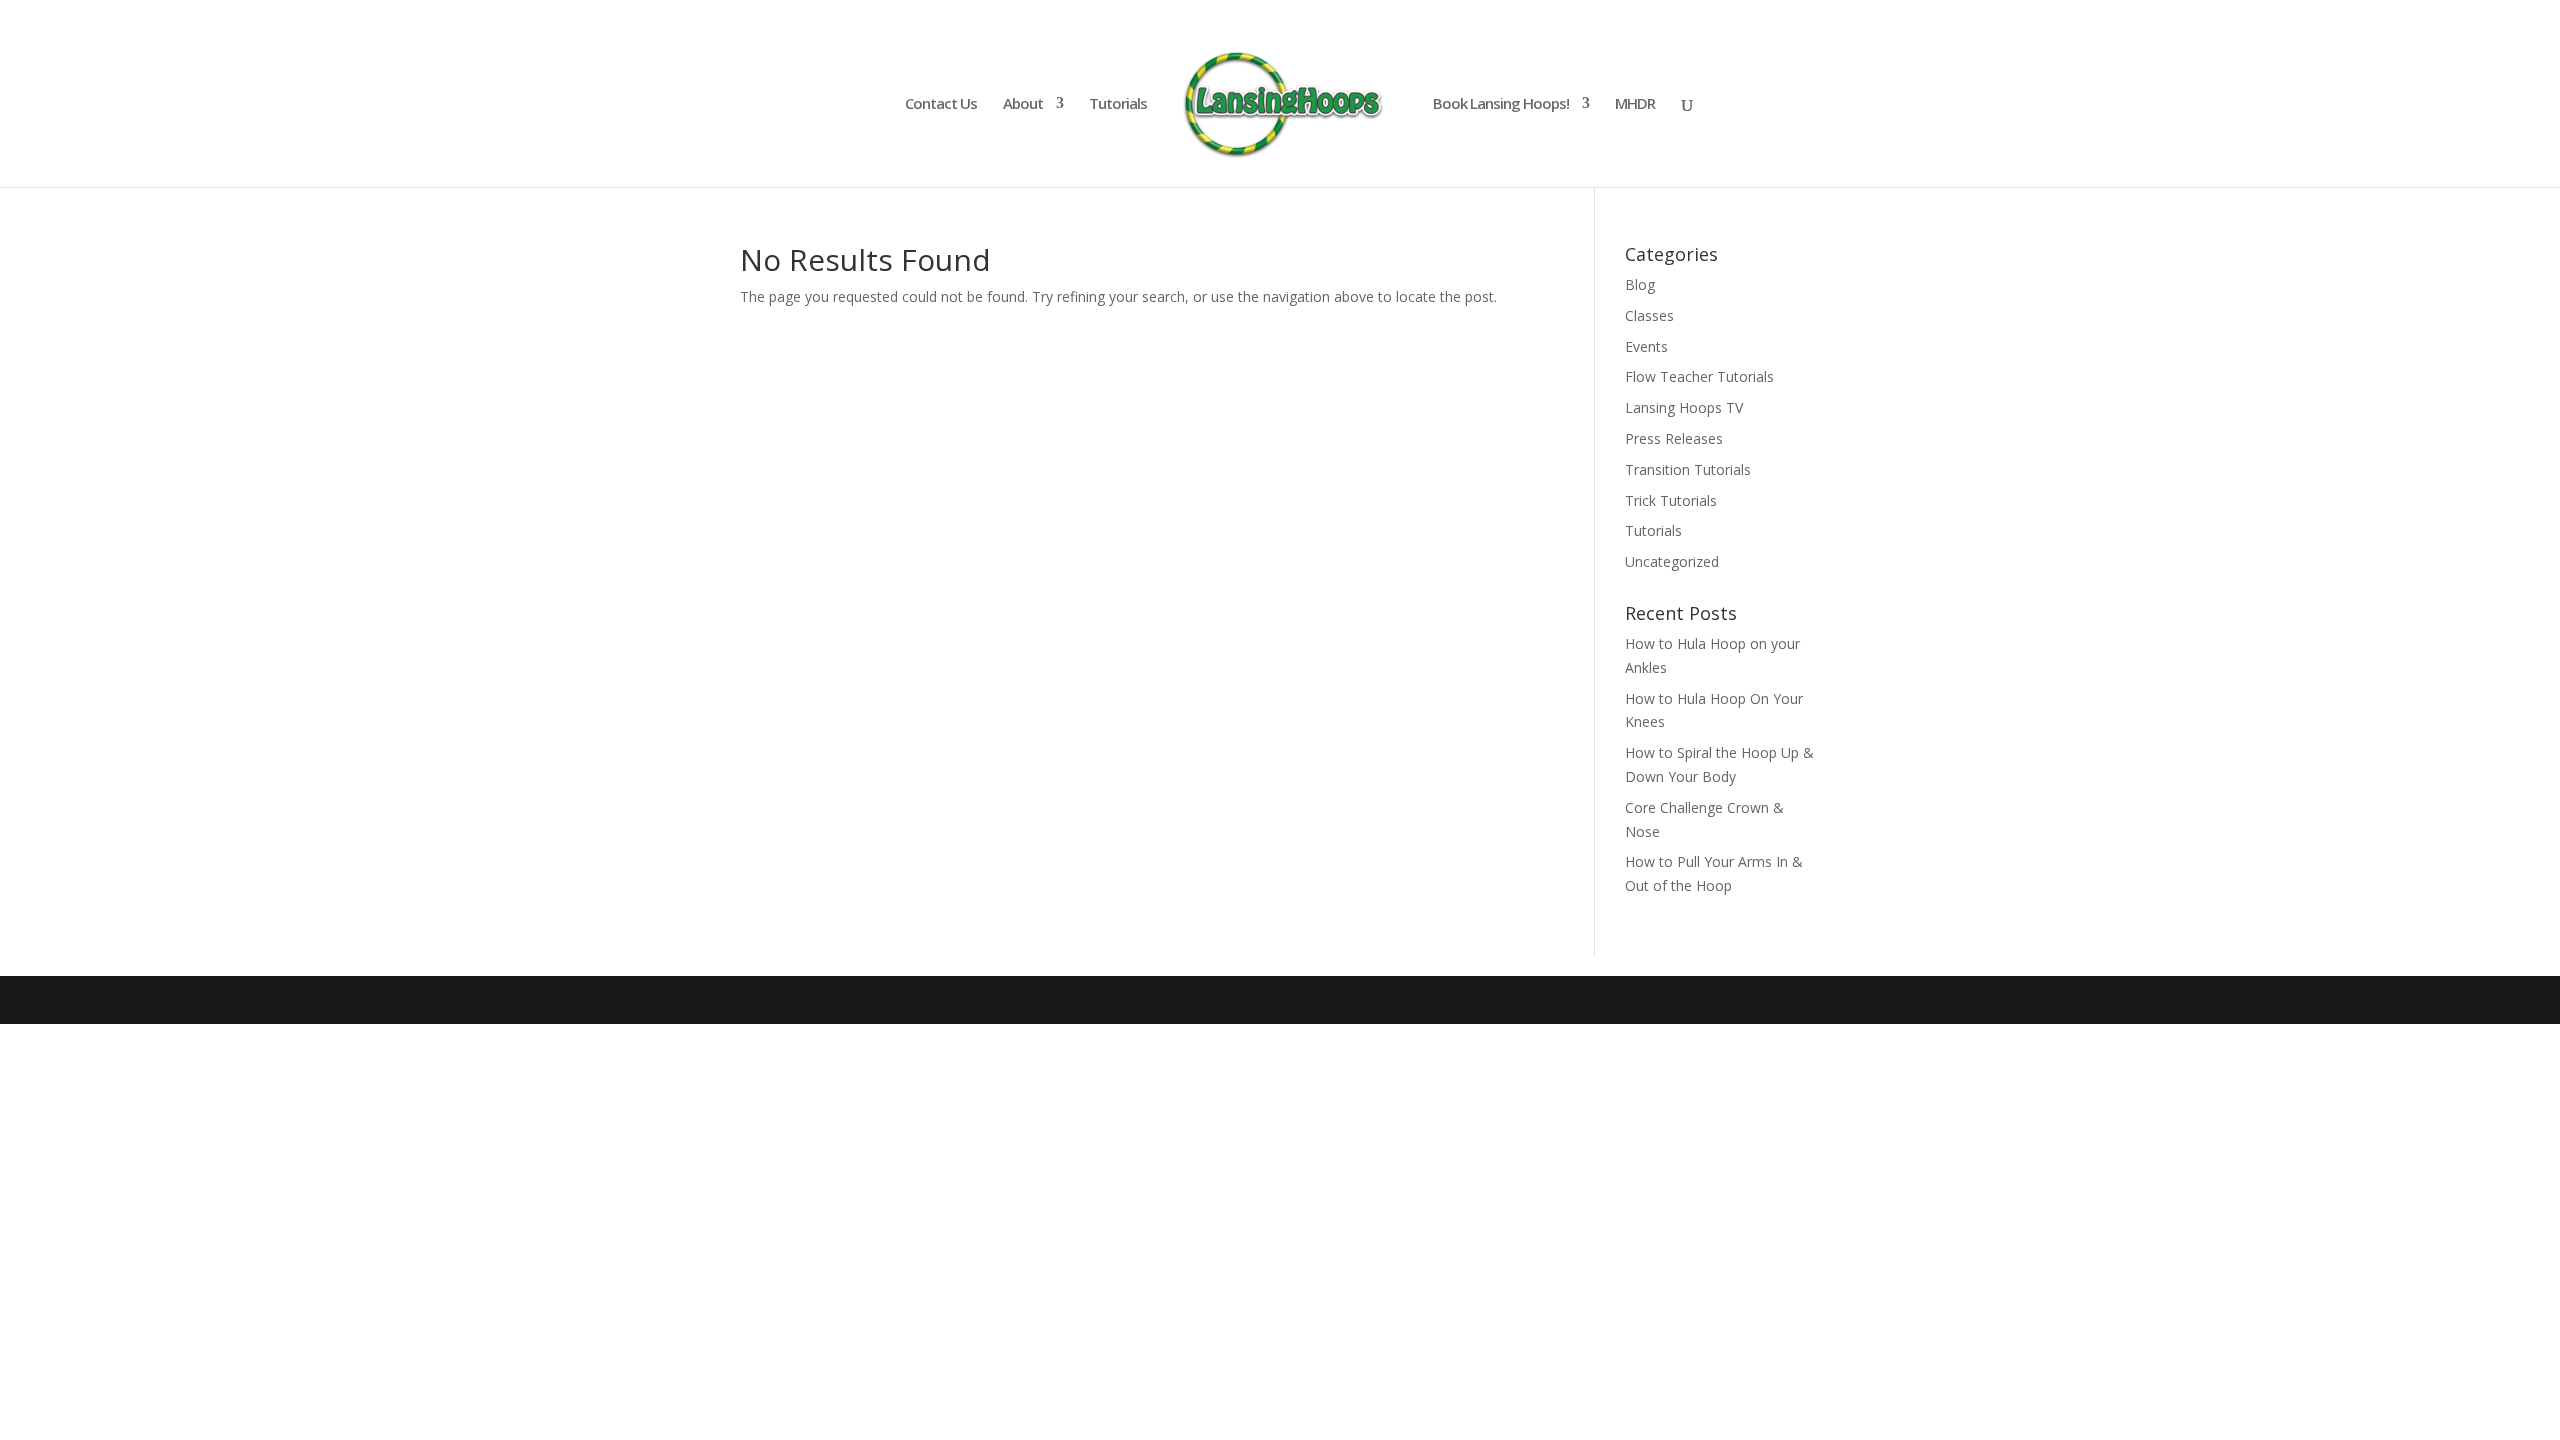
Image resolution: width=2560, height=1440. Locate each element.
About (1023, 104)
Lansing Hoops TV (1684, 407)
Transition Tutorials (1688, 469)
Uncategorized (1672, 561)
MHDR (1635, 104)
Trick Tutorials (1671, 500)
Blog (1640, 284)
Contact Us (941, 104)
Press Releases (1674, 438)
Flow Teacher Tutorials (1699, 376)
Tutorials (1118, 104)
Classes (1649, 315)
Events (1646, 346)
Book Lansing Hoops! (1501, 104)
